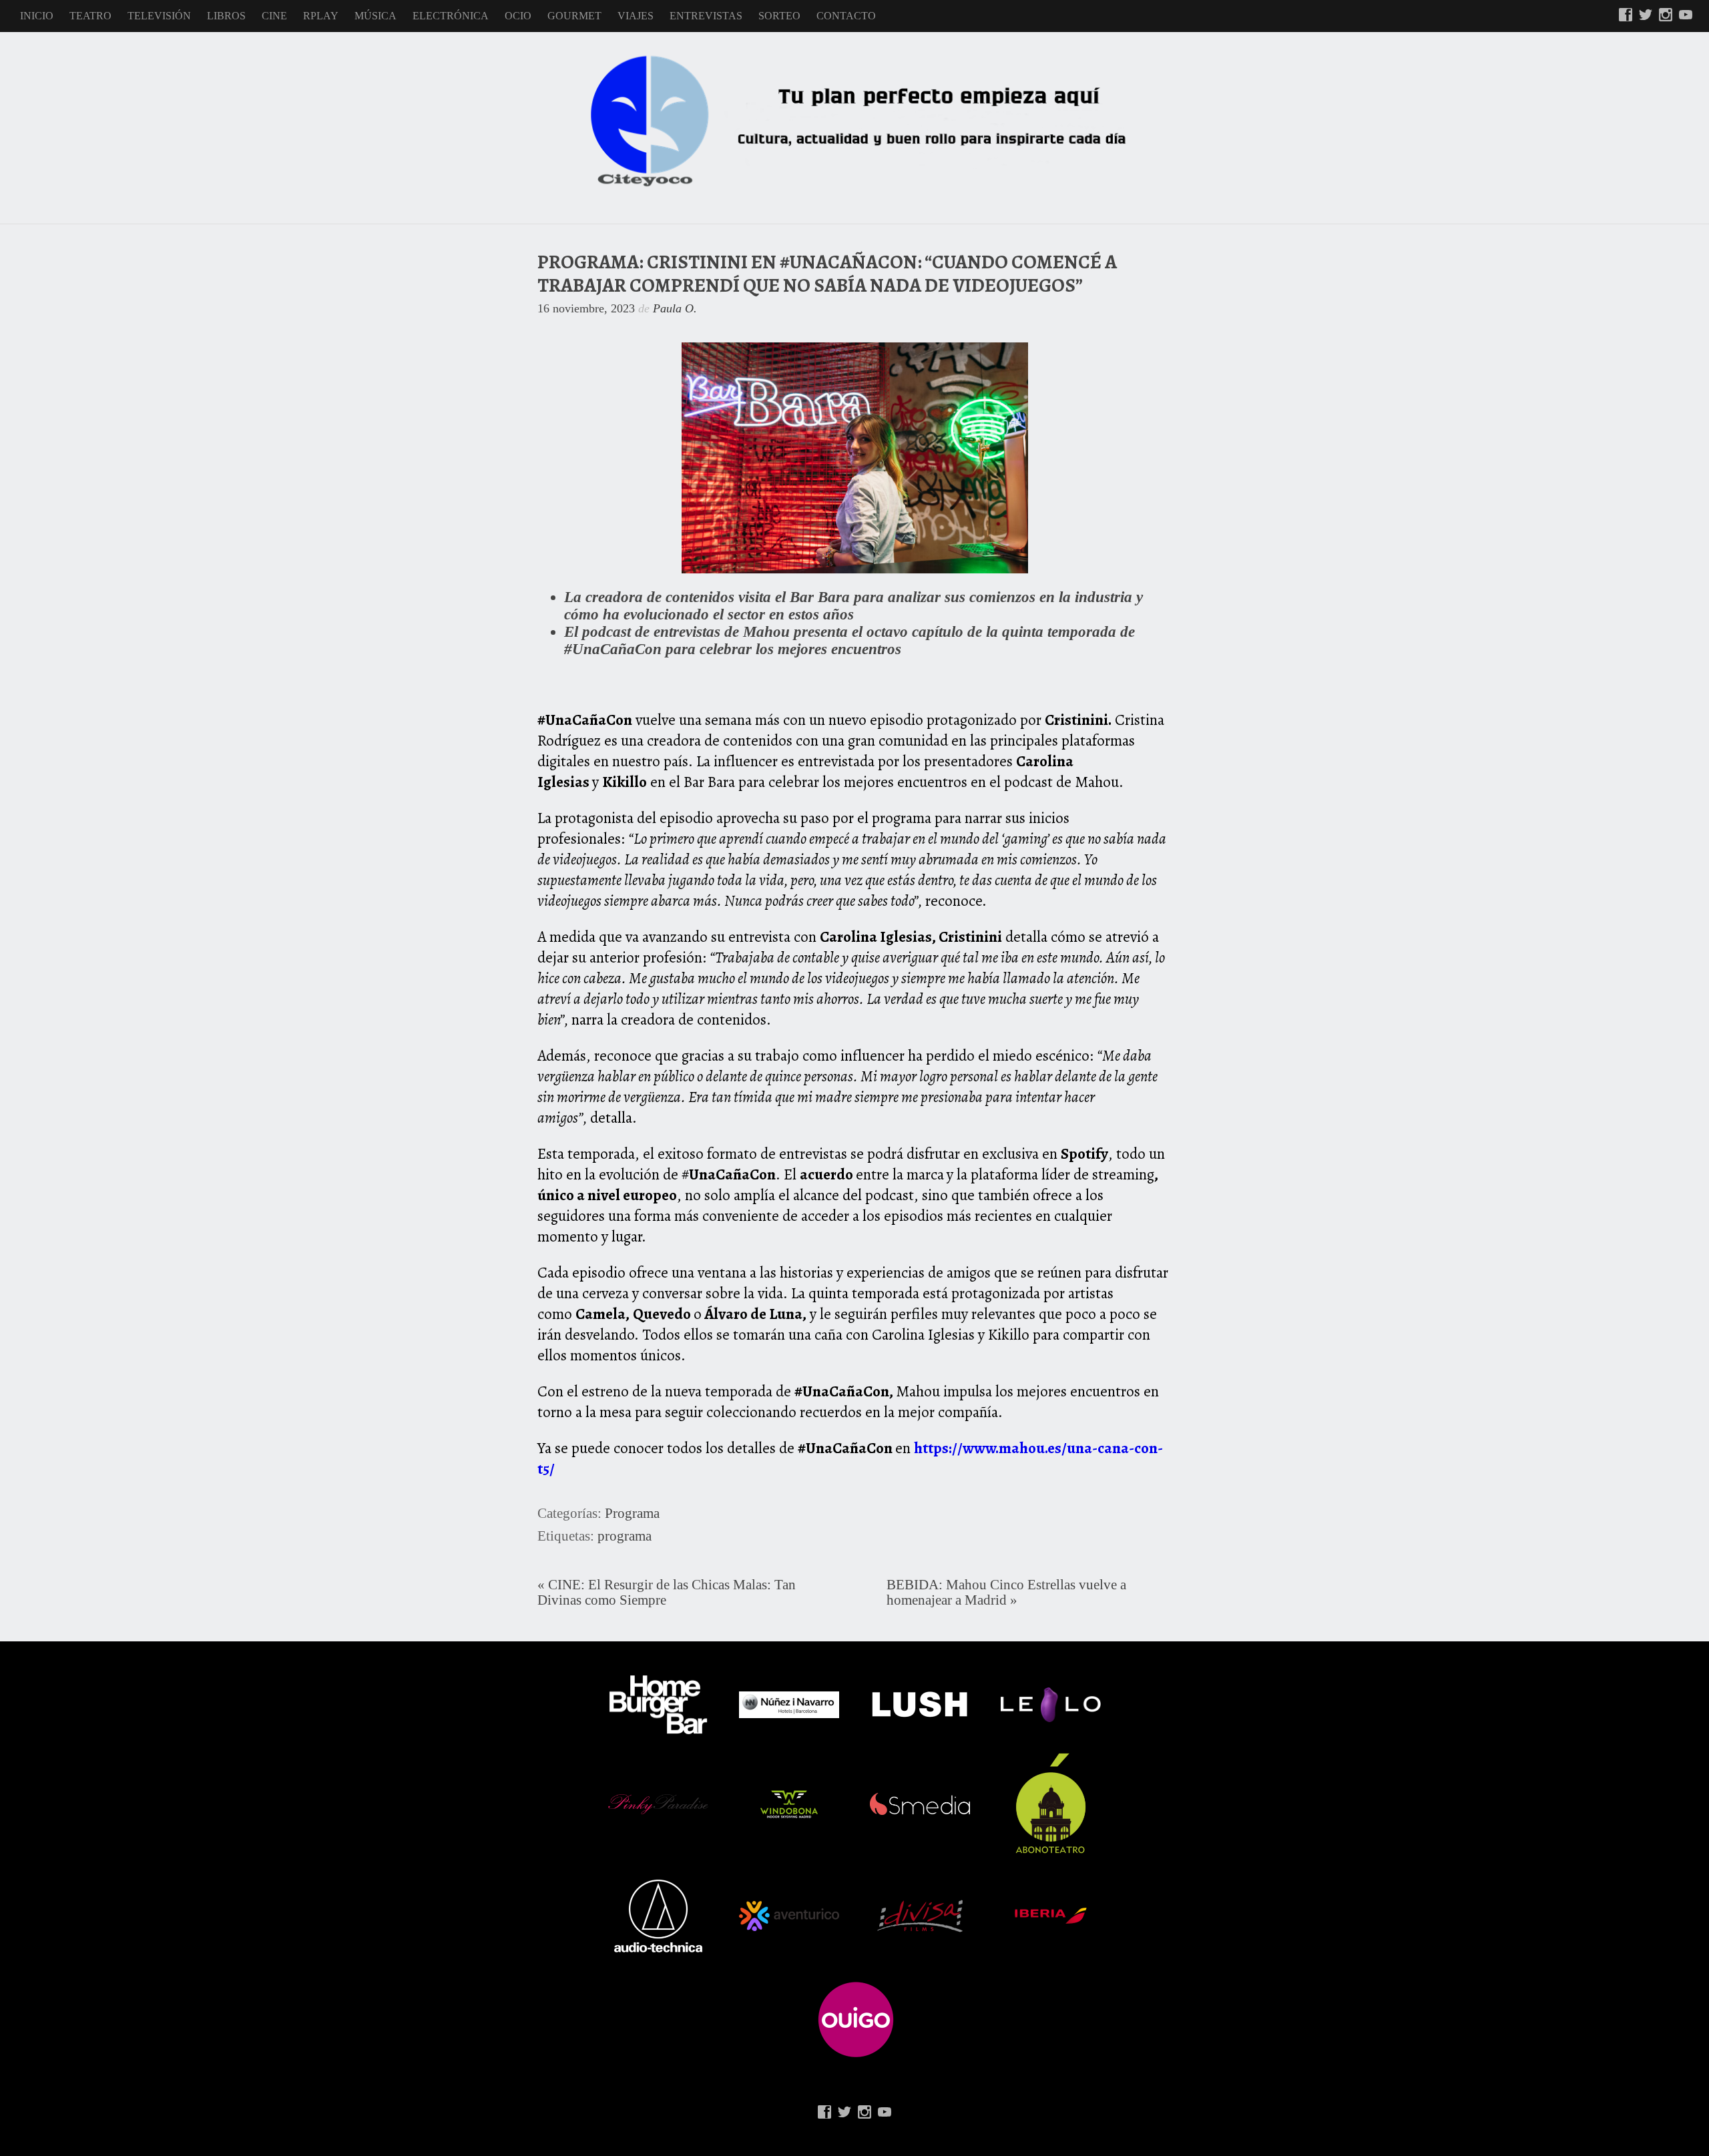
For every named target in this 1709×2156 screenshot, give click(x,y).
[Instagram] (1666, 16)
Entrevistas (706, 16)
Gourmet (574, 16)
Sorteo (779, 16)
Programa (632, 1513)
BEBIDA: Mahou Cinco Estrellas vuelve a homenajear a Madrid (1006, 1592)
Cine (274, 16)
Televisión (159, 16)
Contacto (846, 16)
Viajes (636, 16)
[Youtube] (1686, 16)
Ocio (518, 16)
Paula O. (675, 308)
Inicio (37, 16)
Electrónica (451, 16)
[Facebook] (1626, 16)
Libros (226, 16)
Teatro (90, 16)
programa (625, 1536)
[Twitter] (1646, 16)
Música (376, 16)
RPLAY (321, 16)
